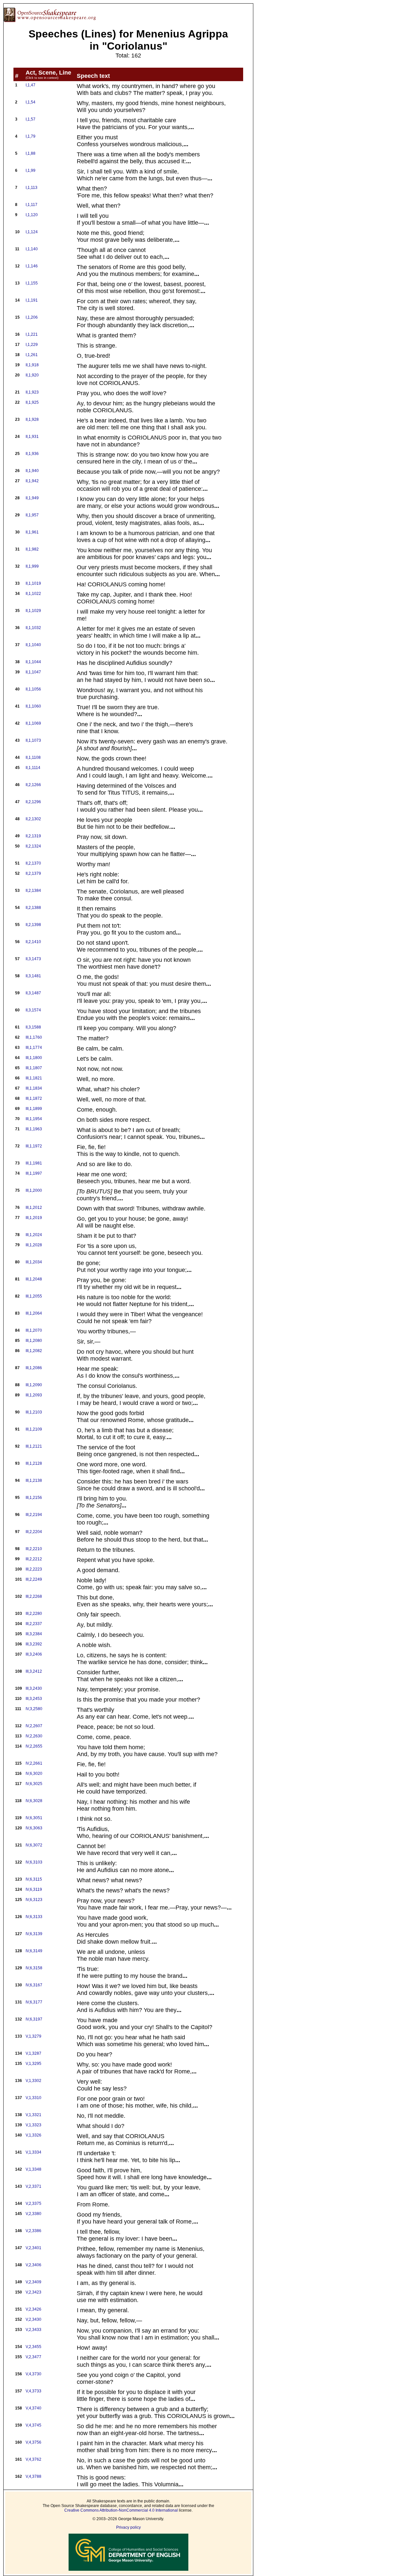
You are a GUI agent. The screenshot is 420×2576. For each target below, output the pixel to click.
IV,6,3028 (34, 1801)
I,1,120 (32, 215)
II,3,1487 (33, 993)
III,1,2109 (34, 1429)
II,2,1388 (33, 908)
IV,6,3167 (34, 1985)
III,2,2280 (34, 1614)
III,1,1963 (34, 1129)
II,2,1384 (33, 891)
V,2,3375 (33, 2203)
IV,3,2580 (34, 1709)
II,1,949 (32, 498)
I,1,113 (31, 188)
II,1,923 (32, 392)
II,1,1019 (33, 583)
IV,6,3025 (34, 1784)
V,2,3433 (33, 2330)
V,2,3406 (33, 2265)
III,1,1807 (34, 1068)
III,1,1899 (34, 1109)
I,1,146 (32, 266)
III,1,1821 (34, 1078)
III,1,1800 (34, 1058)
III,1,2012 (34, 1208)
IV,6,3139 (34, 1934)
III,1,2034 (34, 1262)
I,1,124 (32, 232)
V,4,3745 (33, 2425)
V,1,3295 (33, 2064)
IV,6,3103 (34, 1862)
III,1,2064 (34, 1313)
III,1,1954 (34, 1119)
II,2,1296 (33, 802)
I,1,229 (32, 345)
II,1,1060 (33, 706)
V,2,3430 (33, 2319)
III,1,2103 (34, 1412)
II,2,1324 (33, 846)
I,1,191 (32, 300)
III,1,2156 (34, 1498)
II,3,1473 (33, 959)
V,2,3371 (33, 2186)
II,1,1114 (33, 768)
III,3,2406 (34, 1654)
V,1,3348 (33, 2169)
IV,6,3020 (34, 1774)
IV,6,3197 (34, 2019)
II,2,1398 (33, 925)
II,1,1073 (33, 740)
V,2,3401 (33, 2248)
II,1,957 (32, 515)
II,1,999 (32, 566)
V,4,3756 (33, 2442)
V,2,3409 (33, 2282)
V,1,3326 (33, 2135)
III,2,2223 (34, 1569)
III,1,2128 (34, 1463)
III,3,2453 (34, 1699)
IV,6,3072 (34, 1845)
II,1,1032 (33, 628)
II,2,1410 (33, 942)
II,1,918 (32, 365)
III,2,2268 (34, 1596)
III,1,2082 (34, 1351)
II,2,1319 (33, 836)
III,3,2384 (34, 1634)
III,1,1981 (34, 1163)
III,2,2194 (34, 1515)
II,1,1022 (33, 594)
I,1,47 (31, 85)
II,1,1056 (33, 689)
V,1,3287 (33, 2053)
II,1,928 (32, 419)
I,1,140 (32, 249)
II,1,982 (32, 549)
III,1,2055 (34, 1296)
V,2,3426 (33, 2309)
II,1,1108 (33, 757)
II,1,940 (32, 471)
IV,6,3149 (34, 1951)
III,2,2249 (34, 1579)
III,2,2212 (34, 1559)
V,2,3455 (33, 2347)
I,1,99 (31, 170)
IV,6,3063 (34, 1828)
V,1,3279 (33, 2036)
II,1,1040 (33, 645)
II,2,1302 (33, 819)
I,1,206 (32, 317)
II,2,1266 (33, 785)
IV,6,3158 (34, 1968)
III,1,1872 (34, 1098)
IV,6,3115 (34, 1879)
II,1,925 (32, 402)
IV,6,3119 (34, 1889)
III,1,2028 (34, 1245)
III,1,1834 (34, 1088)
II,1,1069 (33, 723)
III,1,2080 (34, 1341)
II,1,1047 (33, 672)
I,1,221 (32, 334)
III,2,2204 (34, 1532)
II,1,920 (32, 375)
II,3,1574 (33, 1010)
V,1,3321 (33, 2115)
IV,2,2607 (34, 1726)
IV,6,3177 (34, 2002)
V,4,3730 (33, 2374)
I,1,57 (31, 119)
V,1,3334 (33, 2152)
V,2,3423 (33, 2292)
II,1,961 (32, 532)
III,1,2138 (34, 1480)
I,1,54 (31, 102)
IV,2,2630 (34, 1736)
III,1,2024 (34, 1235)
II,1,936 (32, 454)
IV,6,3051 (34, 1818)
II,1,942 (32, 481)
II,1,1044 (33, 662)
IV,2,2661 (34, 1763)
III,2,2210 (34, 1549)
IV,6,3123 (34, 1900)
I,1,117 (31, 205)
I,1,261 (32, 355)
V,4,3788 (33, 2476)
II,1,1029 (33, 611)
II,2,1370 (33, 863)
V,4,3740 (33, 2408)
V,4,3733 (33, 2391)
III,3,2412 (34, 1671)
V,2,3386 (33, 2231)
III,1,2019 (34, 1218)
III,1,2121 (34, 1446)
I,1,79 (31, 136)
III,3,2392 (34, 1644)
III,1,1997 (34, 1173)
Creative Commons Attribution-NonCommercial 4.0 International (121, 2510)
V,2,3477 (33, 2357)
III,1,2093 (34, 1395)
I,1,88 (31, 153)
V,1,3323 (33, 2125)
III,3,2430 (34, 1688)
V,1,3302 (33, 2081)
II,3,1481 (33, 976)
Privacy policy (128, 2527)
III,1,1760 (34, 1037)
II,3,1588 (33, 1027)
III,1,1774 (34, 1048)
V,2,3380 (33, 2214)
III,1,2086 (34, 1368)
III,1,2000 (34, 1190)
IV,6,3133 (34, 1917)
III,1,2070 (34, 1330)
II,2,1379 (33, 873)
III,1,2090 (34, 1385)
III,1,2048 (34, 1279)
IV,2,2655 (34, 1746)
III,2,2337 (34, 1624)
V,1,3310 (33, 2098)
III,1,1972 (34, 1146)
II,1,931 (32, 437)
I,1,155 (32, 283)
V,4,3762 (33, 2459)
